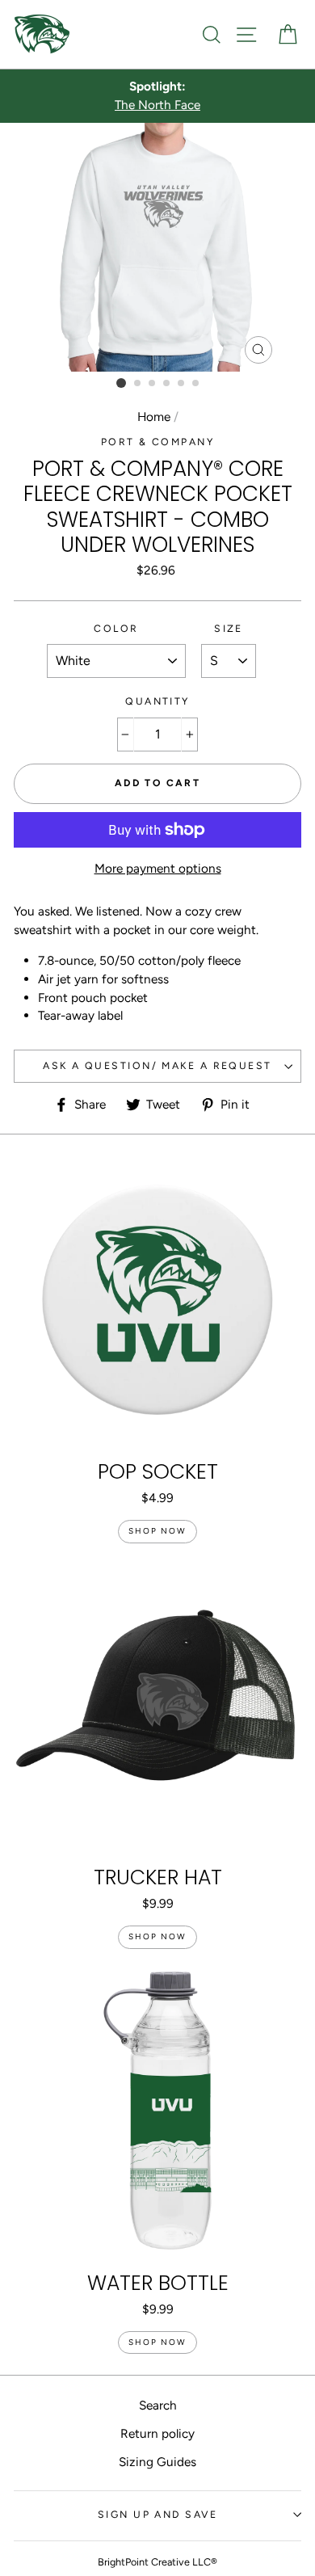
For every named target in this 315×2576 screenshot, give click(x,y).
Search (158, 2405)
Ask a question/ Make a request (157, 1065)
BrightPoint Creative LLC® (157, 2562)
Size (229, 628)
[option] (157, 96)
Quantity (157, 701)
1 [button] (121, 383)
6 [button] (196, 384)
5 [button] (182, 384)
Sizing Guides (157, 2462)
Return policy (157, 2433)
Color (116, 628)
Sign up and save (157, 2514)
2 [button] (138, 384)
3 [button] (153, 384)
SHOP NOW (157, 1531)
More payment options (158, 868)
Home (154, 417)
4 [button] (167, 384)
